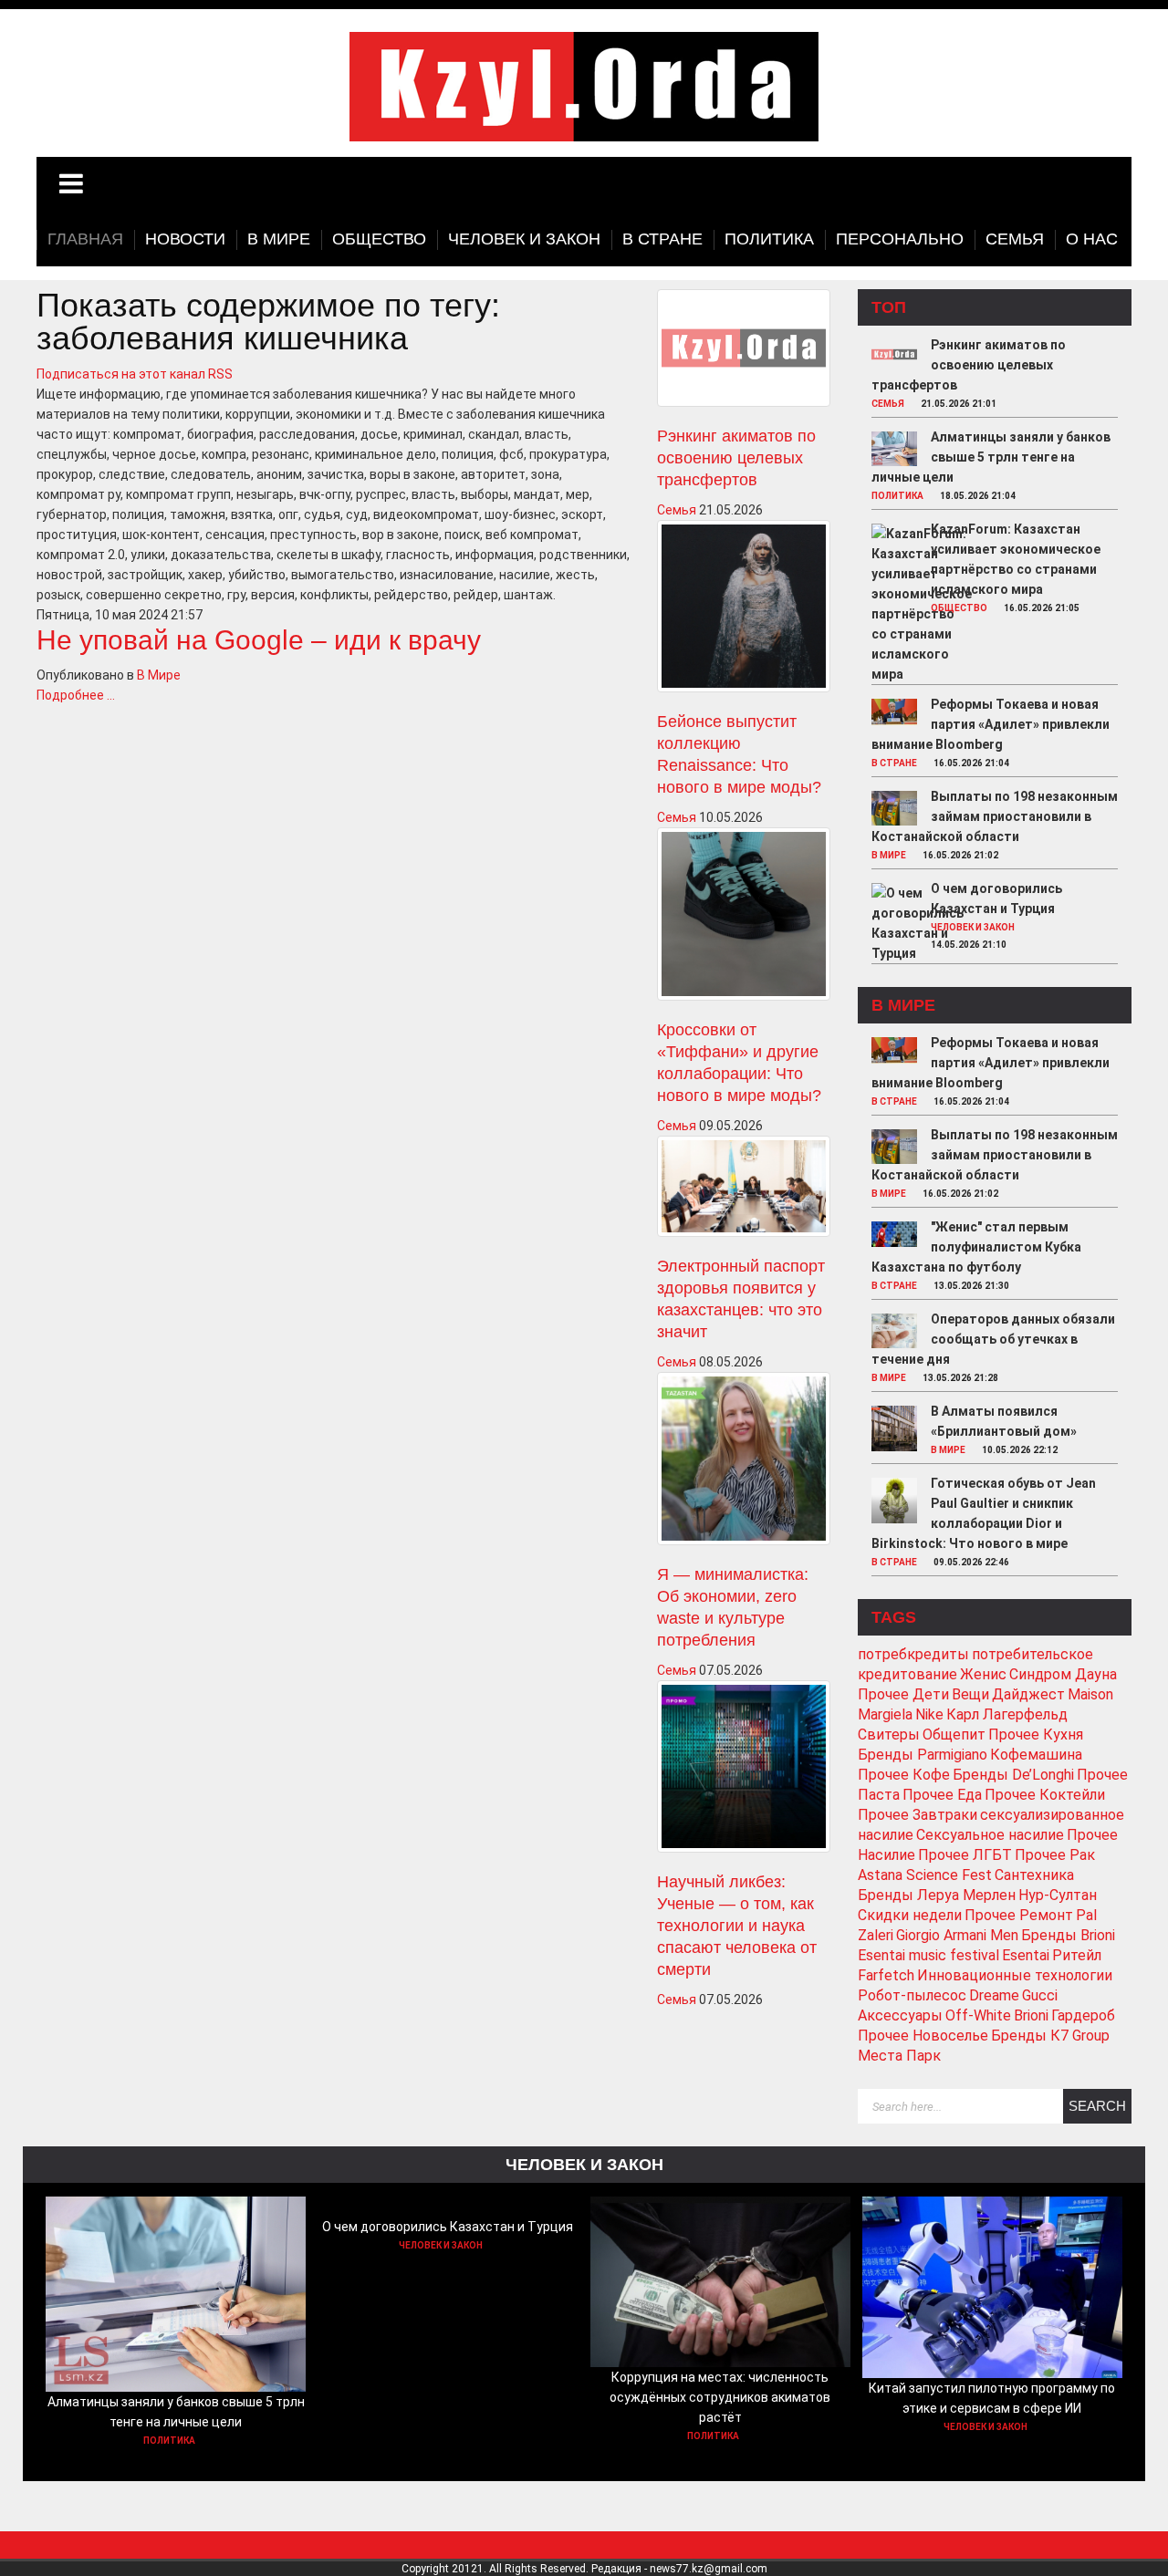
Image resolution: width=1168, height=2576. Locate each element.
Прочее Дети (903, 1694)
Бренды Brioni (1068, 1935)
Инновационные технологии (1015, 1975)
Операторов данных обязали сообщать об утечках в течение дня (993, 1339)
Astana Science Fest (925, 1875)
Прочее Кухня (1036, 1735)
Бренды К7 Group (1050, 2036)
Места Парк (899, 2056)
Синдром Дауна (1063, 1674)
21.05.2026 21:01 (959, 404)
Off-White (978, 2015)
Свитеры (889, 1735)
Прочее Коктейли (1045, 1795)
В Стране (894, 763)
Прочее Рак (1055, 1855)
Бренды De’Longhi (1013, 1775)
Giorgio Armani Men (957, 1935)
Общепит (954, 1735)
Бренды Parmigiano (923, 1755)
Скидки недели (910, 1915)
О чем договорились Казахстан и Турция (448, 2227)
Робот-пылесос (912, 1995)
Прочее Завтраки (918, 1815)
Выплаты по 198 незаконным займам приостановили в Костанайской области (995, 816)
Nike (929, 1714)
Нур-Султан (1058, 1895)
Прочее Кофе (904, 1775)
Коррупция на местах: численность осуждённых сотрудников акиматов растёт (720, 2397)
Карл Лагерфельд (1007, 1714)
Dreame (994, 1995)
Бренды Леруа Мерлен (937, 1895)
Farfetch (886, 1975)
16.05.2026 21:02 (960, 855)
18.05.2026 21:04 (978, 496)
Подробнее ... (76, 695)
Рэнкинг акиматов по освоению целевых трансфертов (736, 458)
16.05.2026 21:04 (971, 763)
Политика (897, 496)
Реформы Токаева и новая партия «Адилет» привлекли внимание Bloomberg (991, 724)
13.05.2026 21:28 (960, 1378)
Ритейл (1077, 1955)
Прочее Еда (942, 1795)
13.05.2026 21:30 (971, 1286)
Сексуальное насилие (990, 1835)
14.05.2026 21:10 (969, 945)
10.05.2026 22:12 (1020, 1450)
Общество (959, 608)
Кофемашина (1036, 1755)
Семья (677, 510)
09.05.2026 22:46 (971, 1562)
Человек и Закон (973, 927)
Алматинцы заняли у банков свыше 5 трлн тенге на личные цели (991, 457)
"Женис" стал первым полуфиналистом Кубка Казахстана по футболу (976, 1247)
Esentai (1026, 1955)
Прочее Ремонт (1019, 1915)
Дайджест (1028, 1694)
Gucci (1040, 1995)
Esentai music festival (928, 1955)
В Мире (159, 675)
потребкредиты (913, 1654)
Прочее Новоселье (923, 2036)
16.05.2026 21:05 (1042, 608)
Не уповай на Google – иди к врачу (259, 640)
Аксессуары (900, 2015)
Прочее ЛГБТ (965, 1855)
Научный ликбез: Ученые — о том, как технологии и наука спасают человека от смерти (737, 1926)
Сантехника (1034, 1875)
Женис (983, 1674)
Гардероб (1083, 2015)
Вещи (970, 1694)
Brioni (1031, 2015)
